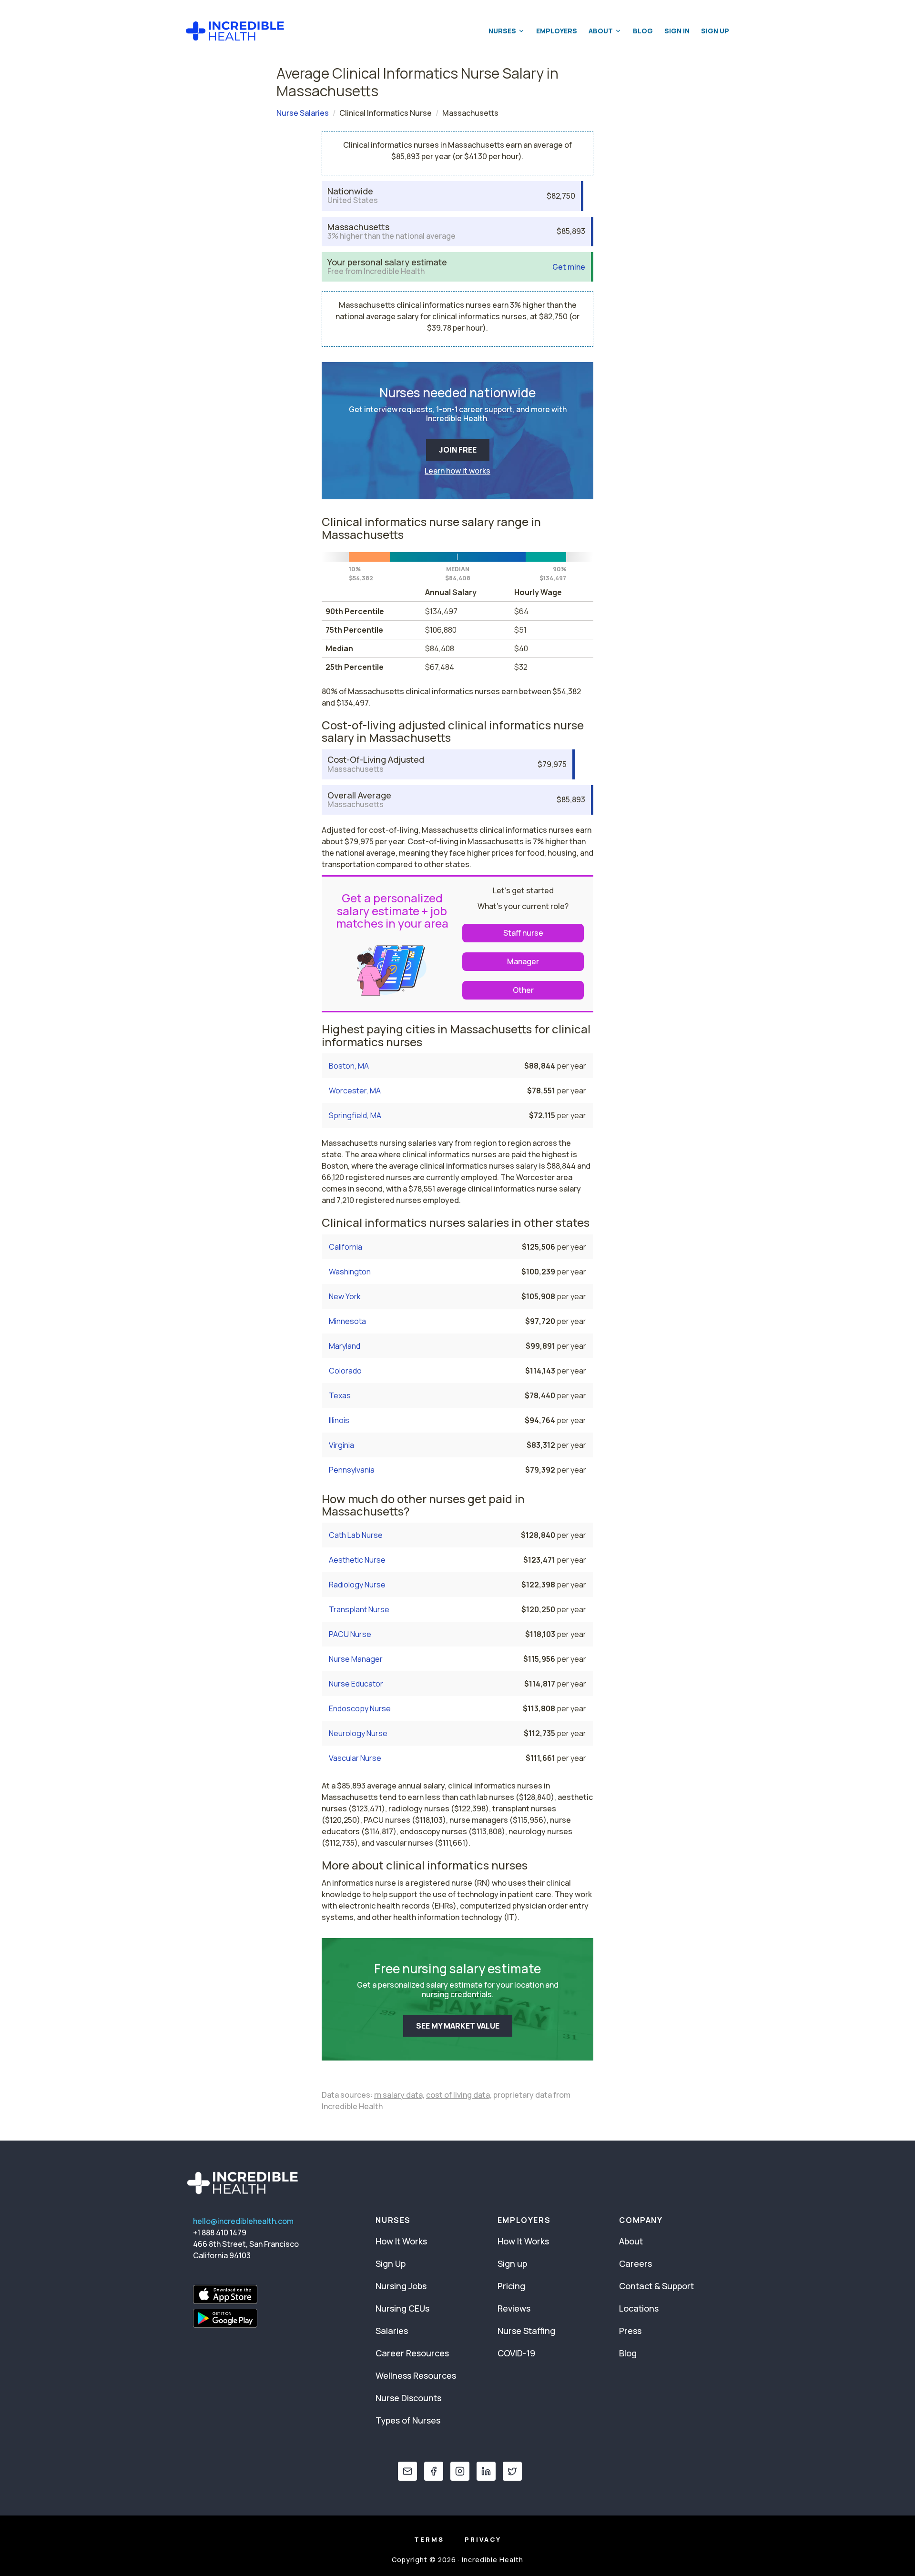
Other (523, 990)
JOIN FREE (458, 450)
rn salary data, (399, 2095)
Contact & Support (656, 2286)
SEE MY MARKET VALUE (458, 2026)
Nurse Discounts (408, 2398)
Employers (557, 31)
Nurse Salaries (303, 113)
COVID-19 (516, 2353)
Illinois (339, 1420)
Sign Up (715, 31)
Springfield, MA (355, 1115)
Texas (340, 1395)
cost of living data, (459, 2095)
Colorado (345, 1371)
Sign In (677, 31)
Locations (639, 2308)
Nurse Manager (356, 1659)
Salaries (392, 2331)
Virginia (341, 1445)
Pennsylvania (352, 1470)
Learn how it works (457, 471)
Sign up (512, 2263)
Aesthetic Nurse (357, 1560)
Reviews (514, 2308)
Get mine (569, 267)
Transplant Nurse (359, 1609)
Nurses (502, 31)
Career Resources (412, 2353)
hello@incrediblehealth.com (243, 2221)
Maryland (345, 1346)
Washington (350, 1272)
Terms (429, 2539)
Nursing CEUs (402, 2308)
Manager (523, 961)
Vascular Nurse (355, 1758)
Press (630, 2331)
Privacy (483, 2539)
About (601, 31)
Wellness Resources (416, 2375)
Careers (635, 2263)
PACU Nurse (350, 1634)
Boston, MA (349, 1066)
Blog (643, 31)
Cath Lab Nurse (356, 1535)
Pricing (511, 2286)
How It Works (401, 2241)
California (346, 1247)
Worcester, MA (355, 1091)
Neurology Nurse (358, 1733)
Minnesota (347, 1321)
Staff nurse (523, 933)
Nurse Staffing (526, 2331)
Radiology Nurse (357, 1585)
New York (345, 1296)
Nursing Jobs (401, 2286)
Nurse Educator (356, 1684)
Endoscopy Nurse (360, 1708)
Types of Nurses (408, 2420)
